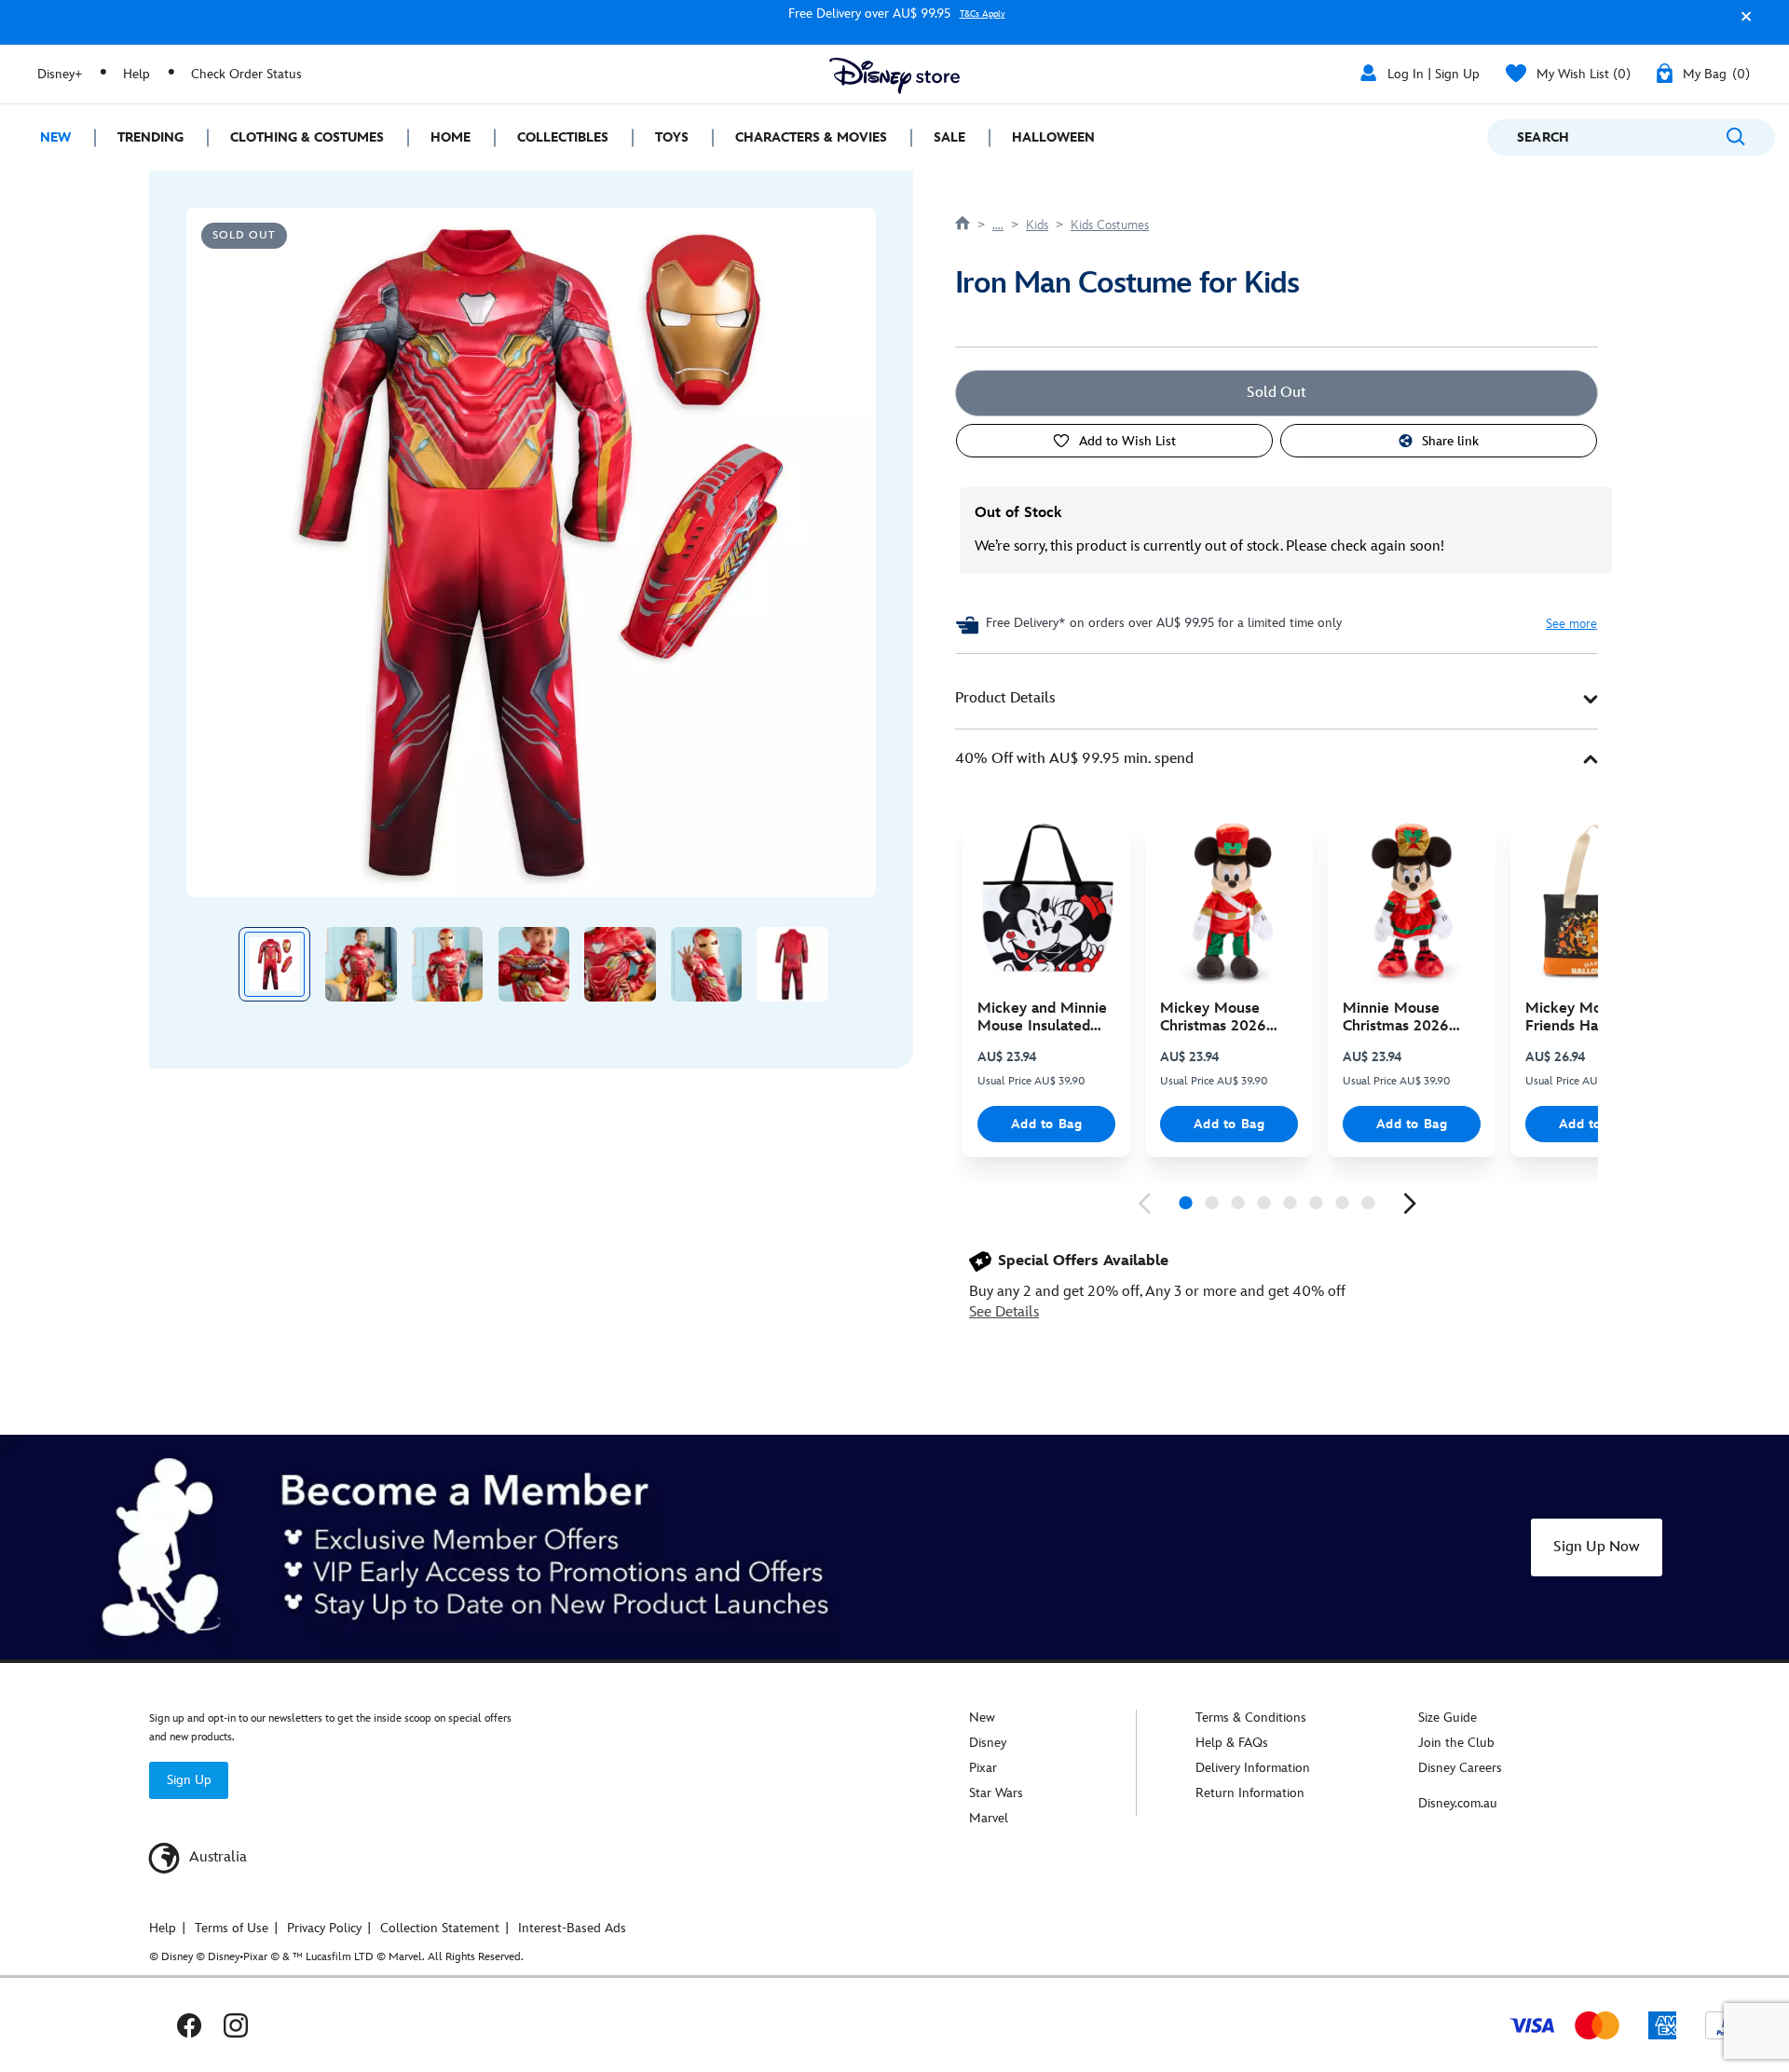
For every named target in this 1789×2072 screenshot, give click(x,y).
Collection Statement (440, 1928)
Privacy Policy (324, 1928)
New (982, 1718)
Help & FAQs (1232, 1743)
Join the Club (1456, 1743)
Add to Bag (1047, 1124)
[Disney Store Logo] (894, 76)
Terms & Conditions (1251, 1718)
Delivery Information (1253, 1768)
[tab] (1277, 699)
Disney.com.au (1458, 1803)
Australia (216, 1857)
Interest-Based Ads (572, 1928)
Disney (988, 1743)
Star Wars (996, 1793)
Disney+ (60, 74)
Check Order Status (246, 74)
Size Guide (1448, 1718)
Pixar (983, 1768)
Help (137, 74)
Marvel (989, 1818)
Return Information (1250, 1793)
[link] (1144, 1204)
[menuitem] (47, 137)
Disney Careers (1460, 1768)
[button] (1741, 25)
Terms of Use (232, 1928)
